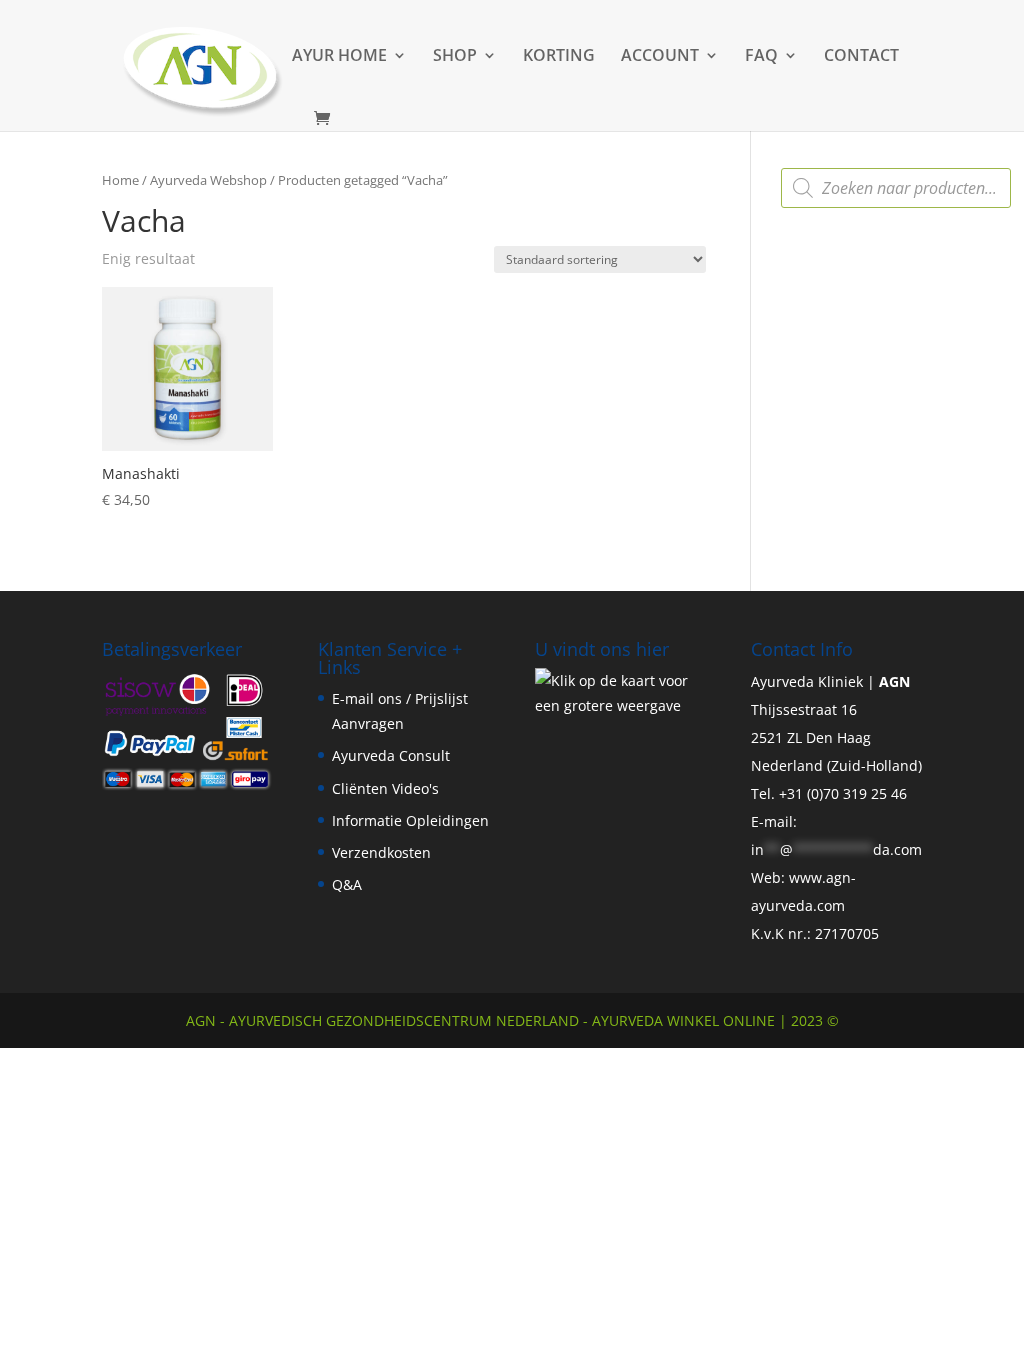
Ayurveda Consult (391, 755)
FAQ (761, 57)
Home (120, 180)
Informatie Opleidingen (410, 820)
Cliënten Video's (385, 788)
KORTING (559, 57)
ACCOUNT (660, 57)
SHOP (455, 57)
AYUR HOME (339, 57)
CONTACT (861, 57)
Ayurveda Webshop (208, 180)
